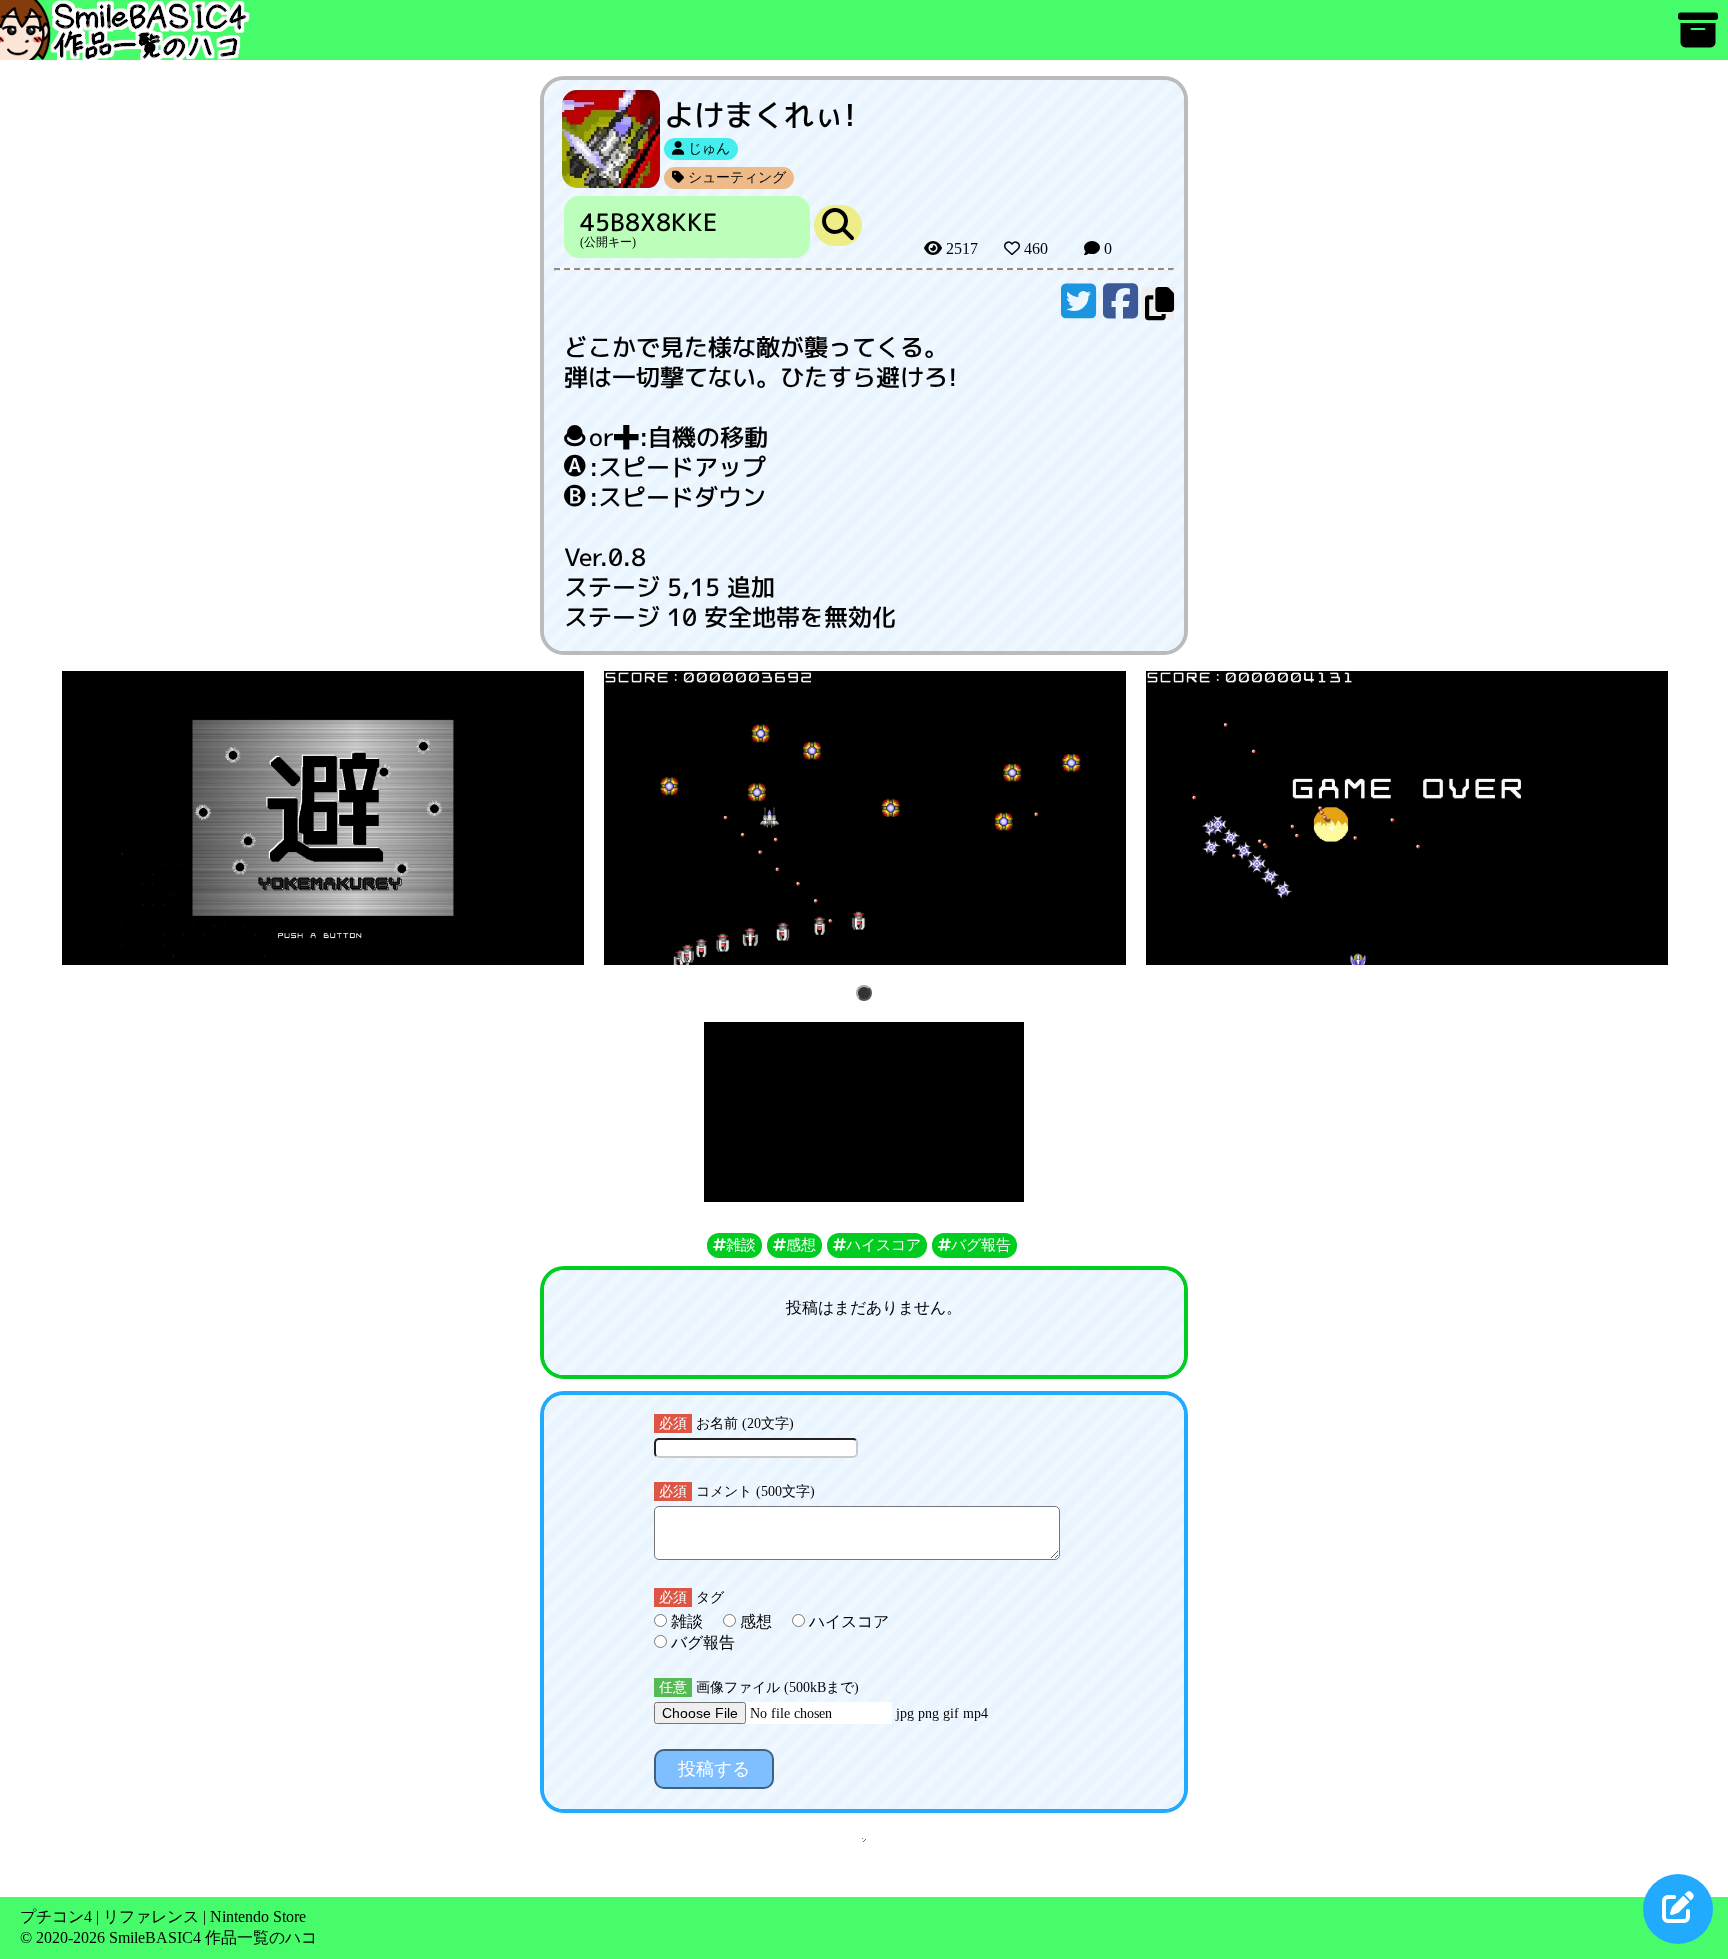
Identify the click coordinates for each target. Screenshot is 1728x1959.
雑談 (687, 1621)
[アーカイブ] (1698, 39)
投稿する (714, 1769)
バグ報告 (701, 1642)
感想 (756, 1621)
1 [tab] (867, 994)
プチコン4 (56, 1916)
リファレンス (151, 1916)
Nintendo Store (258, 1916)
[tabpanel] (323, 818)
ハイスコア (847, 1621)
